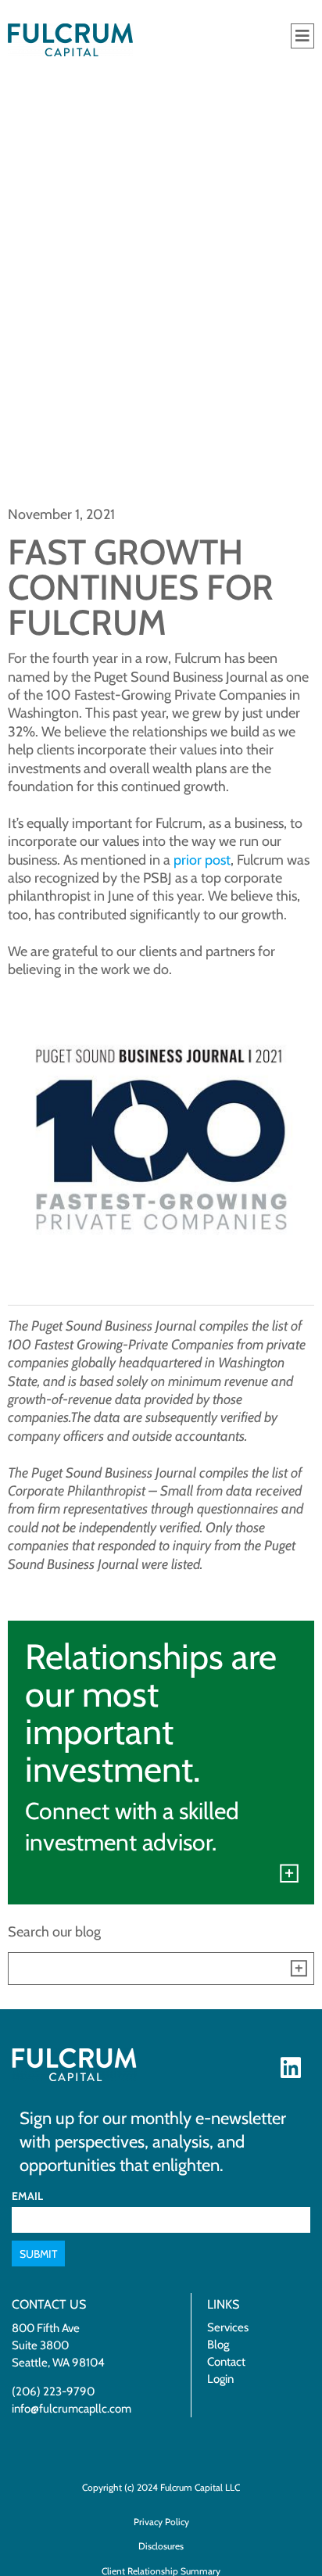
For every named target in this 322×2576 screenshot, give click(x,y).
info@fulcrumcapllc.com (72, 2409)
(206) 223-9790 (53, 2391)
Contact (226, 2362)
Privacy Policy (161, 2522)
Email (27, 2196)
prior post (202, 860)
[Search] (298, 1969)
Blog (218, 2345)
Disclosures (161, 2546)
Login (220, 2379)
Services (228, 2327)
